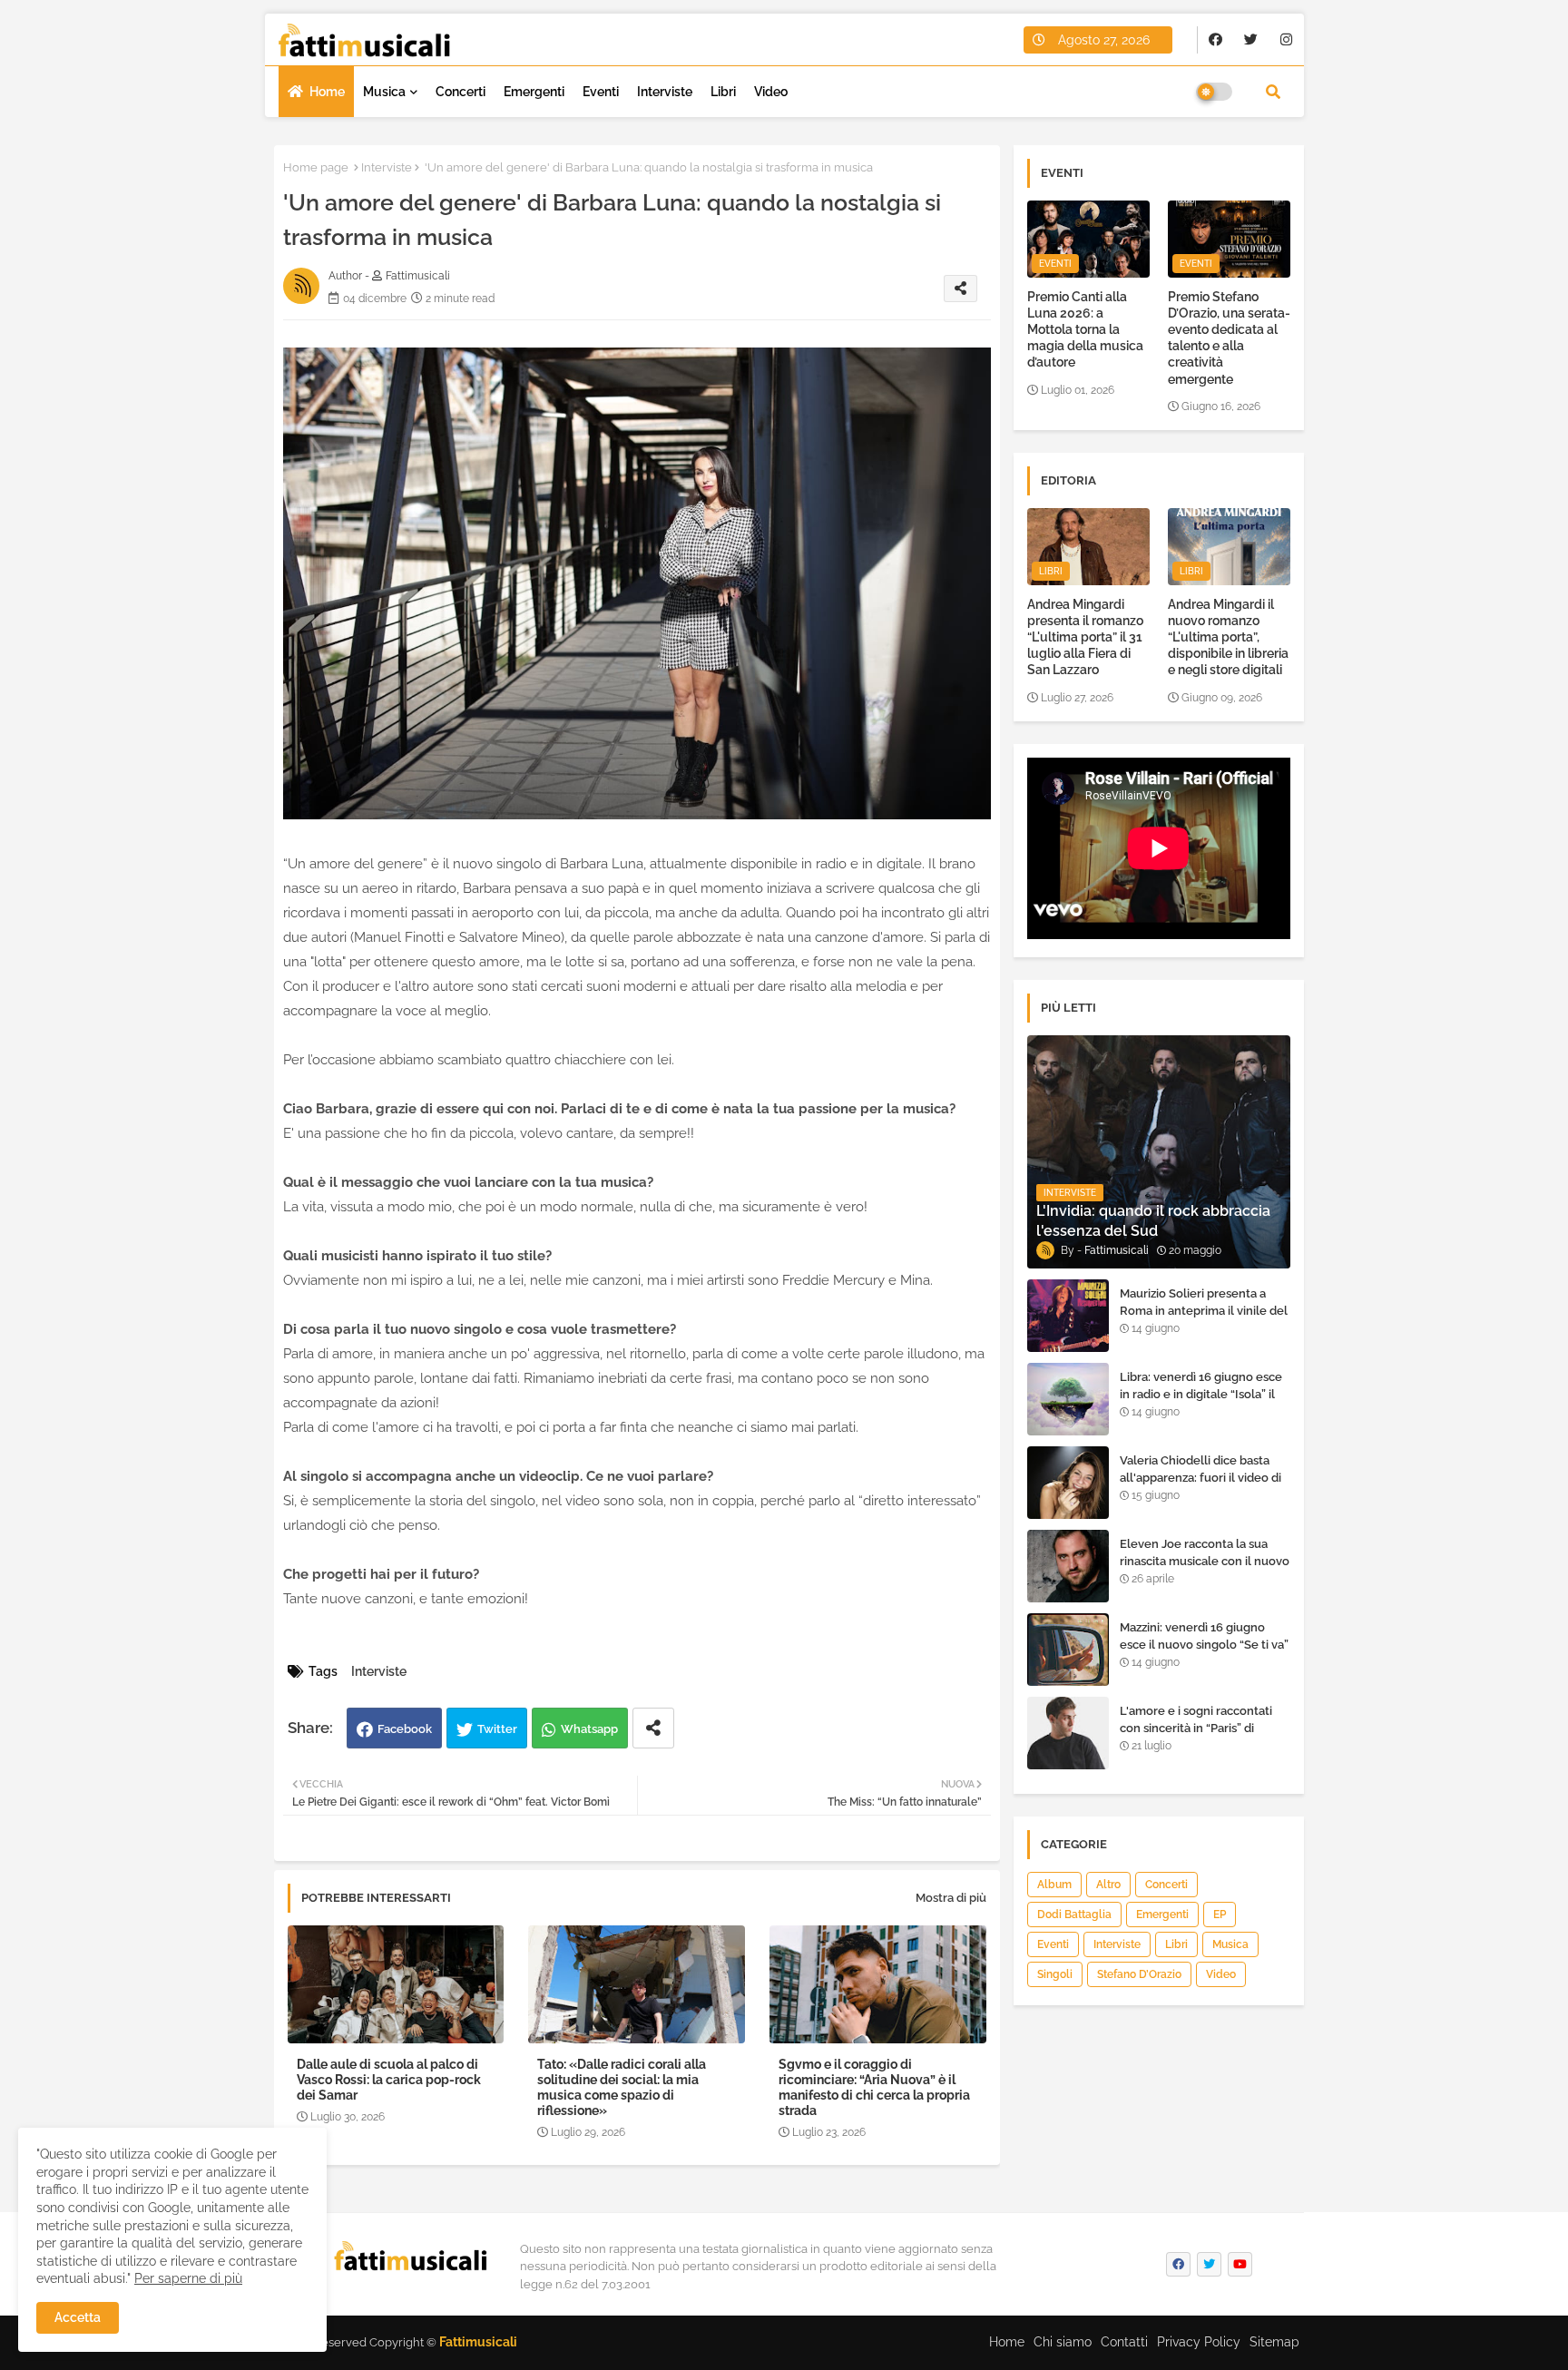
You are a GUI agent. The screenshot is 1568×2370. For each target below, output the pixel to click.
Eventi (601, 92)
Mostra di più (951, 1898)
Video (771, 92)
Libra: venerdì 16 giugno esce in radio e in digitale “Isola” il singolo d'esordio (1201, 1393)
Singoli (1055, 1974)
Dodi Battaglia (1074, 1915)
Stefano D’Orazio (1139, 1974)
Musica (384, 92)
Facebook (405, 1729)
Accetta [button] (78, 2317)
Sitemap (1274, 2342)
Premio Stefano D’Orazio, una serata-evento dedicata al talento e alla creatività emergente (1229, 338)
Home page (316, 167)
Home (327, 92)
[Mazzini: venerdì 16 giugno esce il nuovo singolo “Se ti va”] (1068, 1650)
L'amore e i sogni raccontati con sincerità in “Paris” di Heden (1196, 1727)
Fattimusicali (478, 2342)
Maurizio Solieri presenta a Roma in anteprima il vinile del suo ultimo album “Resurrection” (1204, 1318)
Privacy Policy (1199, 2342)
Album (1054, 1885)
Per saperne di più (188, 2278)
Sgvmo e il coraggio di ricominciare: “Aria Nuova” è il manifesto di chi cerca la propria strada (874, 2087)
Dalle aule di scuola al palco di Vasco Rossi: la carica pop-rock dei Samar (389, 2080)
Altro (1108, 1885)
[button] (1273, 92)
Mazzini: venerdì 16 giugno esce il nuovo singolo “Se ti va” (1204, 1635)
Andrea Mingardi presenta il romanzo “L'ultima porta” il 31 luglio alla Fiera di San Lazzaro (1085, 637)
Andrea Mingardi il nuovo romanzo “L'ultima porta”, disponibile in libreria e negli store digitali (1228, 637)
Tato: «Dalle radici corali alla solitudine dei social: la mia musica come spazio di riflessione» (622, 2087)
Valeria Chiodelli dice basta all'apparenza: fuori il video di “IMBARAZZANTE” (1200, 1477)
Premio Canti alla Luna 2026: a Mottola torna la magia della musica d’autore (1085, 330)
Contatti (1124, 2342)
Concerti (461, 92)
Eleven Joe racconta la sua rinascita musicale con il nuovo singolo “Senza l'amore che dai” (1205, 1569)
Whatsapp (589, 1729)
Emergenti (534, 92)
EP (1220, 1915)
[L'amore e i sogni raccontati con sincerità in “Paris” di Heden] (1068, 1733)
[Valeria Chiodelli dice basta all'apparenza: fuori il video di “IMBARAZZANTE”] (1068, 1483)
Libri (723, 92)
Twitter (497, 1729)
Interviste (665, 92)
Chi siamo (1063, 2342)
